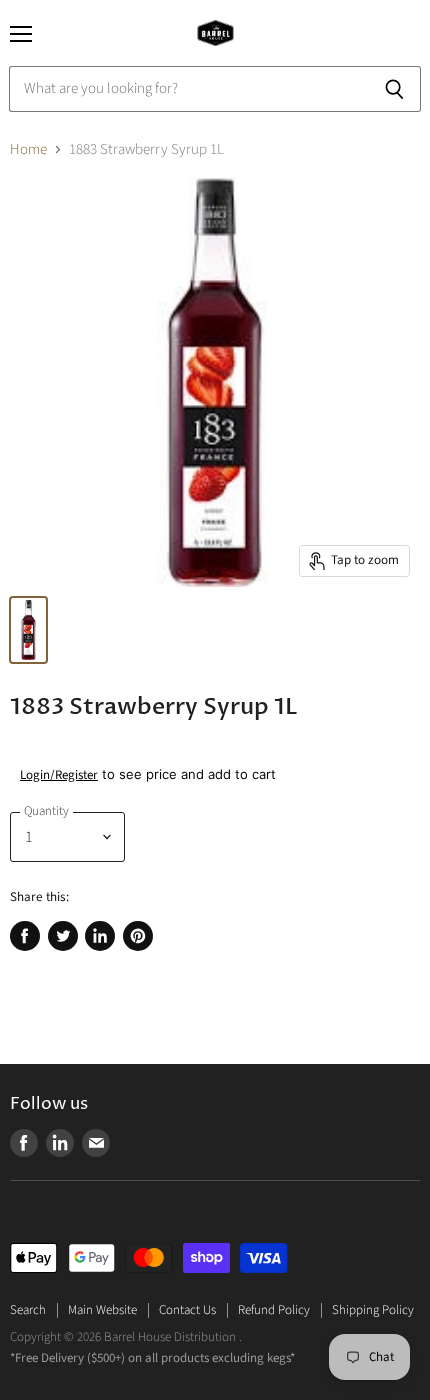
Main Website (102, 1310)
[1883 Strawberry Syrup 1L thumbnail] (28, 630)
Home (28, 149)
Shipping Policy (373, 1310)
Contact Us (187, 1310)
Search (28, 1310)
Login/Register (59, 775)
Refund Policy (274, 1310)
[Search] (394, 89)
